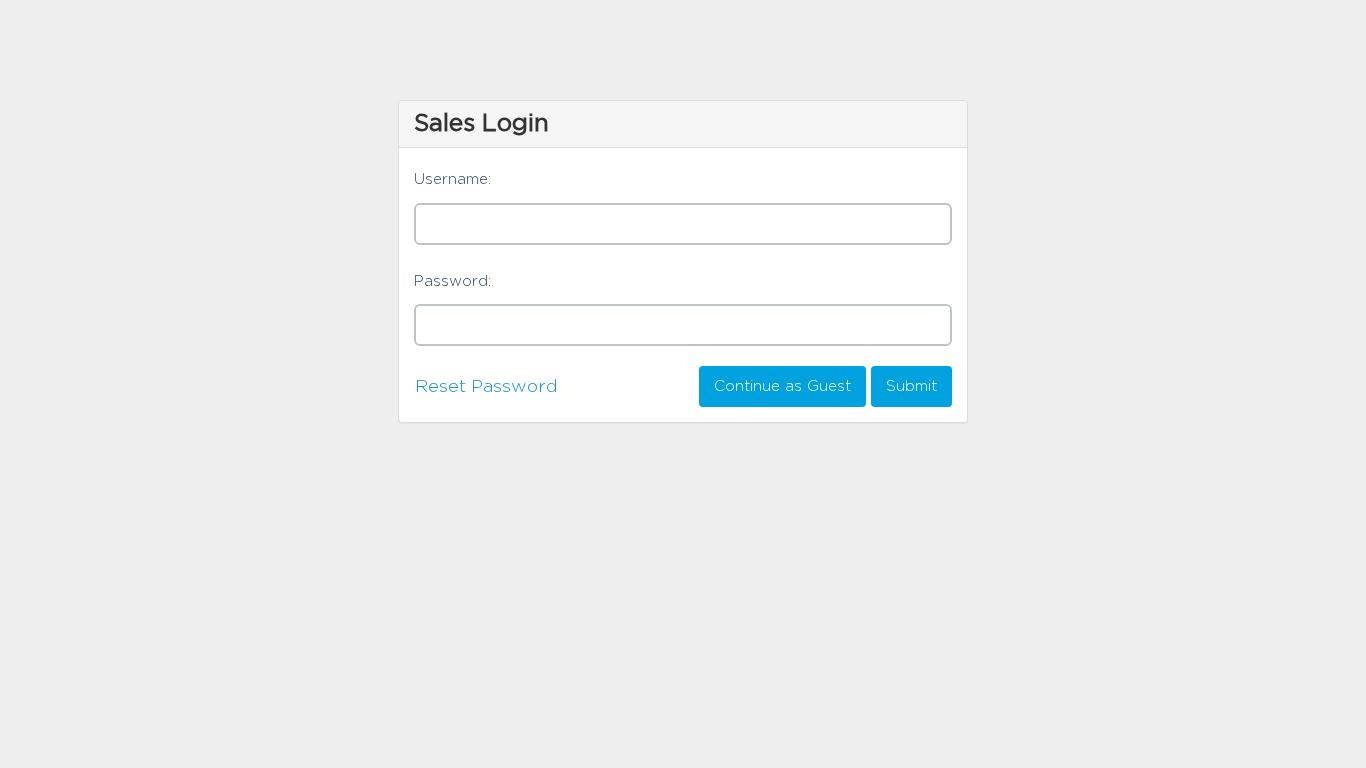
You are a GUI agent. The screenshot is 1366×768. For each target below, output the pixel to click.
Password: (452, 281)
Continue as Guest (782, 386)
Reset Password (486, 387)
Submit (911, 386)
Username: (452, 179)
